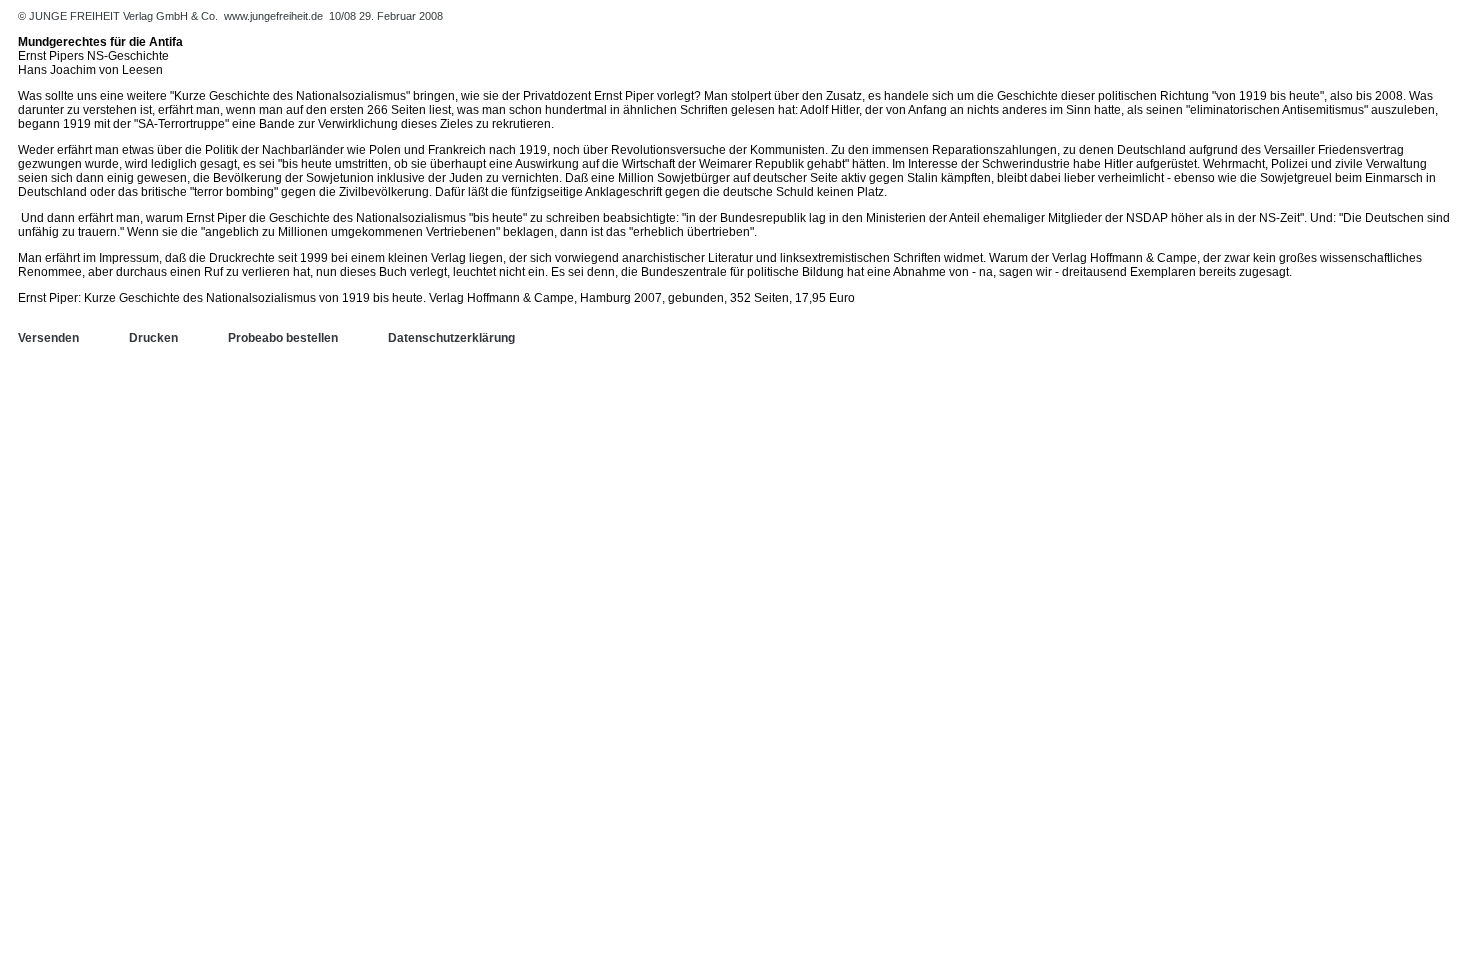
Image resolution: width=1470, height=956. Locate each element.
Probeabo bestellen (283, 338)
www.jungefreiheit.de (273, 16)
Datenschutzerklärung (451, 338)
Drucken (153, 338)
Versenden (48, 338)
